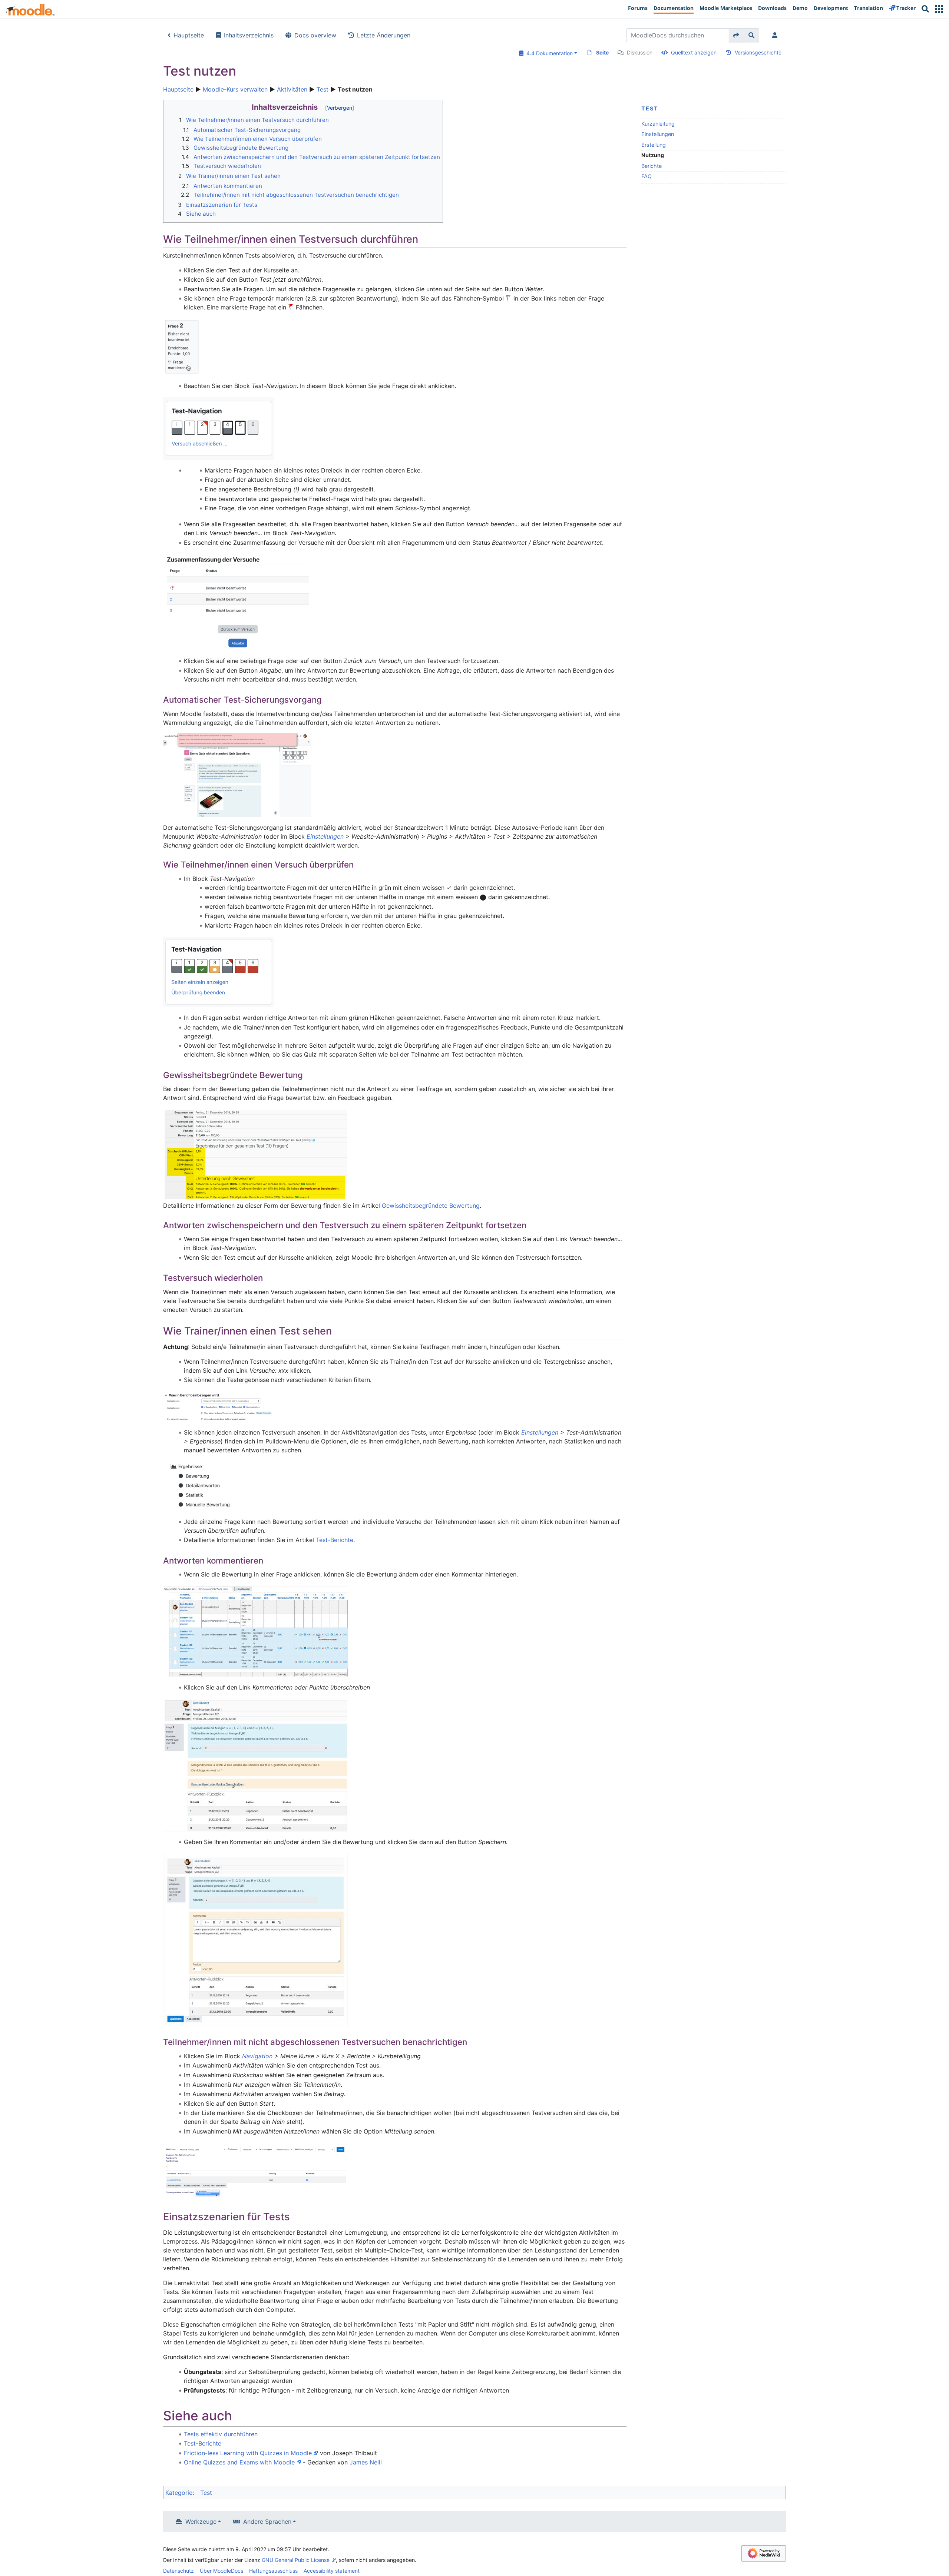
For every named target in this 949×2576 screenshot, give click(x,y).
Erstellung (654, 145)
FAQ (647, 176)
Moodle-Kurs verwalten (235, 89)
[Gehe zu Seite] (736, 35)
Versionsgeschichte (758, 52)
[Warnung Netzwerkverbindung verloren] (237, 775)
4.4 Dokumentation (548, 53)
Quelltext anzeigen (694, 52)
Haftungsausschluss (273, 2571)
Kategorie (179, 2493)
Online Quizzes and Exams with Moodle (239, 2462)
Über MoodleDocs (221, 2571)
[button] (939, 9)
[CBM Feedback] (256, 1154)
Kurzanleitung (658, 124)
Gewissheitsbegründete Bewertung (431, 1206)
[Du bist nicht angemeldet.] (776, 35)
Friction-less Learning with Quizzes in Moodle (248, 2453)
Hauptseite (189, 35)
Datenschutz (178, 2571)
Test (323, 89)
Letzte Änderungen (384, 35)
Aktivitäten (292, 89)
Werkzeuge (201, 2522)
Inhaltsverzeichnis (249, 35)
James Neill (366, 2462)
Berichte (652, 166)
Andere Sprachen (267, 2522)
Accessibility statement (332, 2571)
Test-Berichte (335, 1540)
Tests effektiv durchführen (221, 2434)
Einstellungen (658, 134)
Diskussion (640, 52)
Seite (602, 52)
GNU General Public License (296, 2560)
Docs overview (315, 35)
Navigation (257, 2056)
